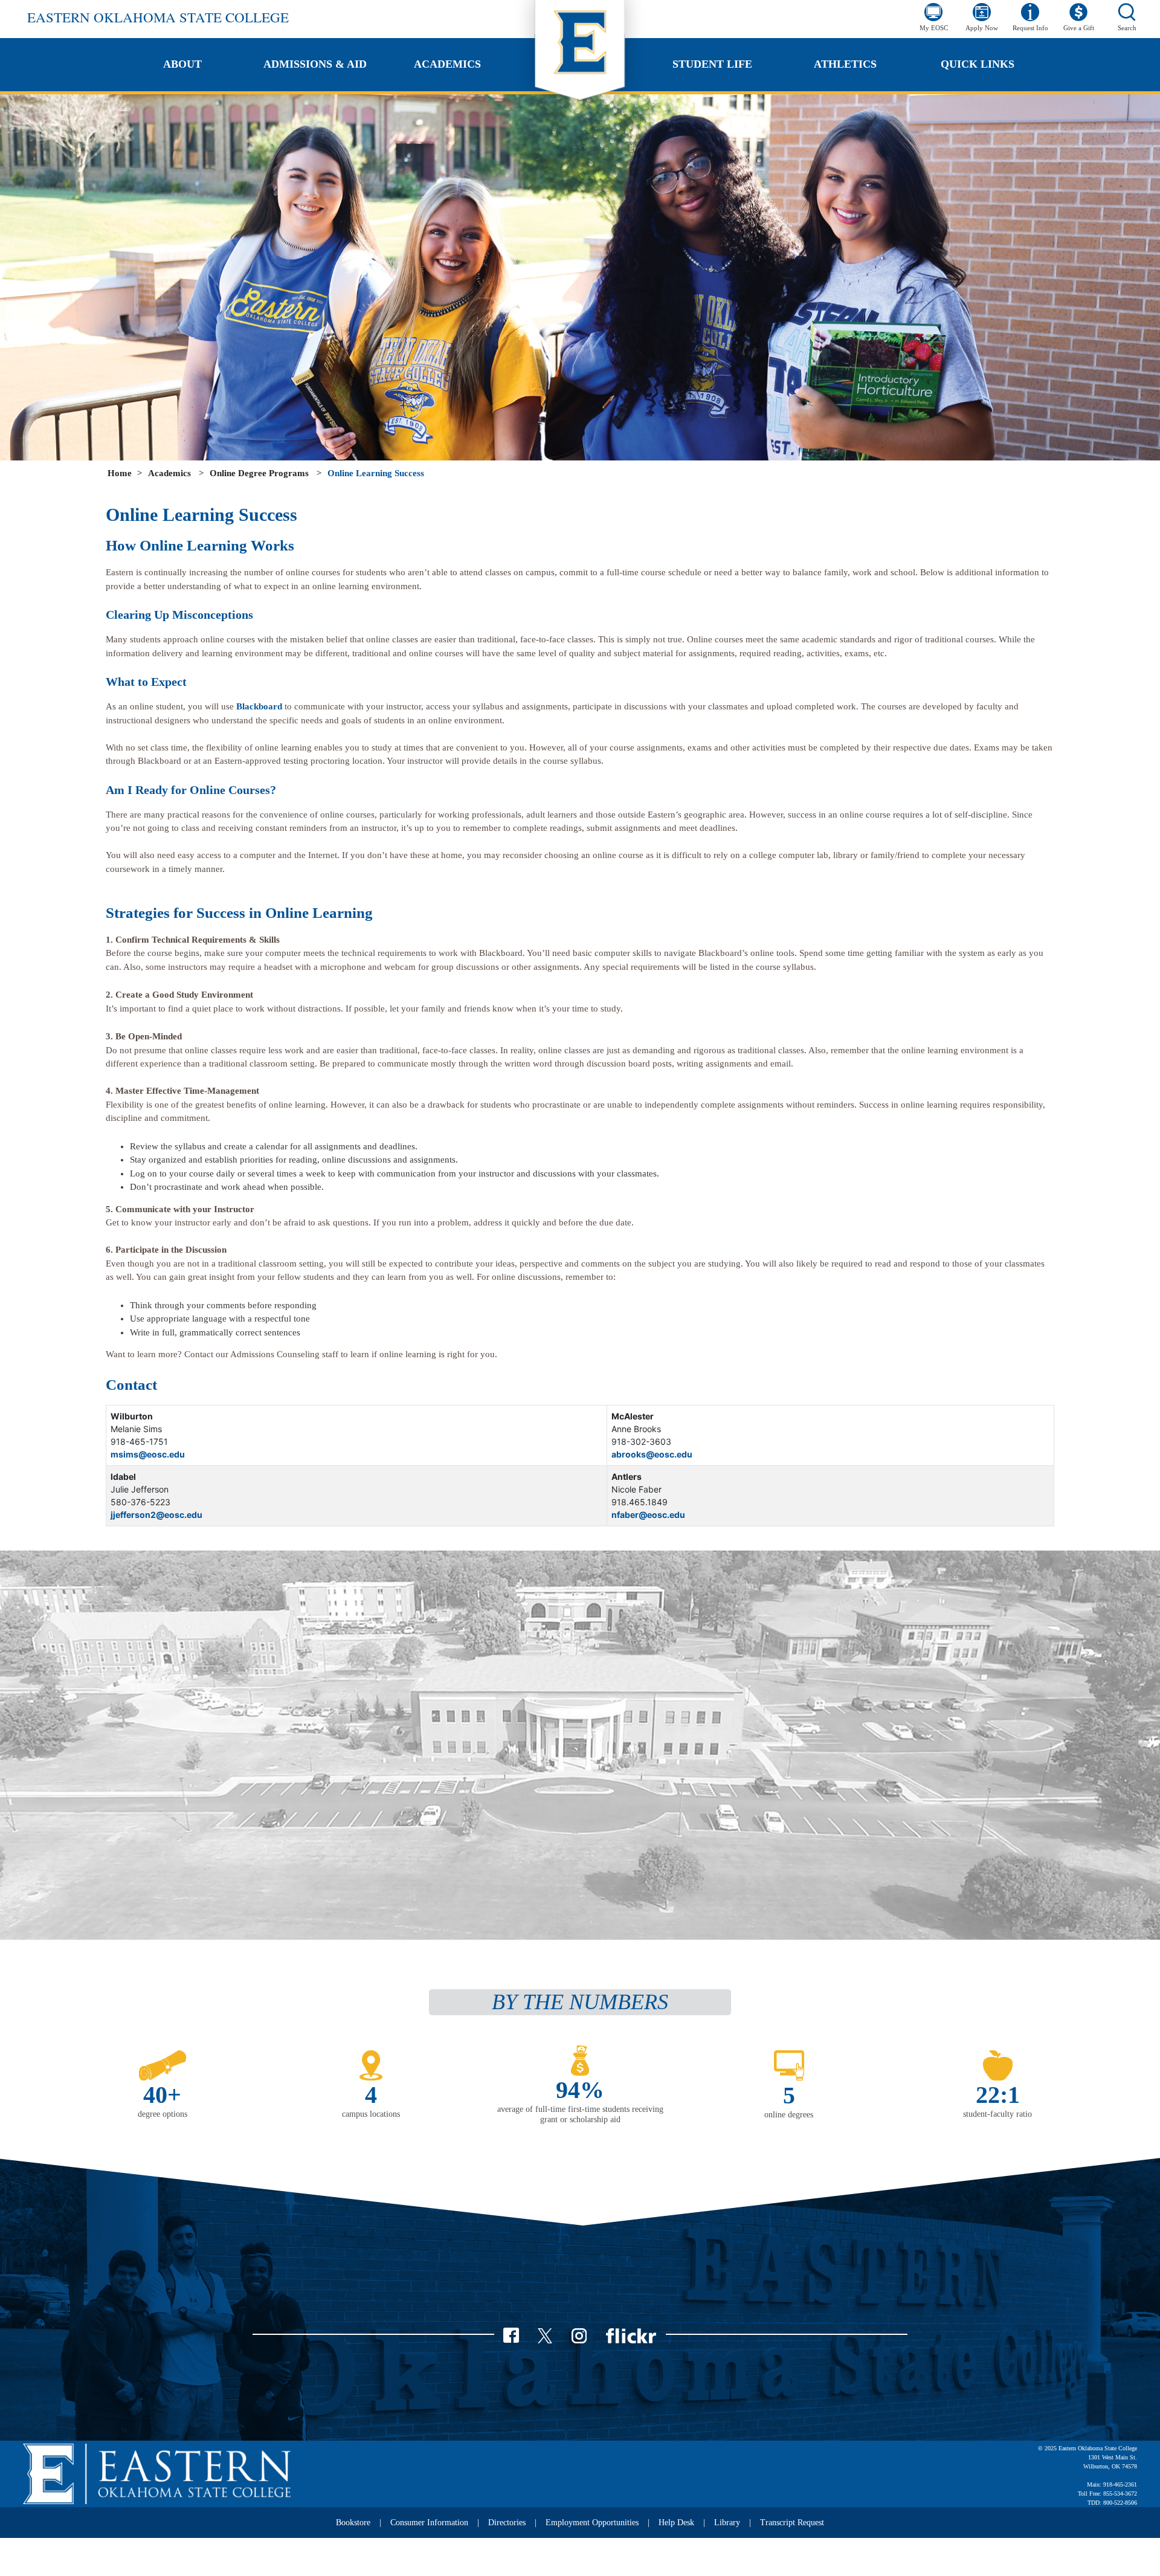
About (182, 64)
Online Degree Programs (259, 473)
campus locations (371, 2114)
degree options (163, 2114)
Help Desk (676, 2523)
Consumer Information (429, 2523)
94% (580, 2090)
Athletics (845, 64)
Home (120, 473)
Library (727, 2523)
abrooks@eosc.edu (652, 1454)
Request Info (1030, 28)
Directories (507, 2523)
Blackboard (259, 706)
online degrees (789, 2115)
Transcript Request (792, 2523)
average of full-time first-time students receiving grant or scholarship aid (580, 2114)
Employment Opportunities (592, 2523)
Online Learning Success (376, 473)
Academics (447, 64)
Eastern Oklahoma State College (158, 17)
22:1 (998, 2095)
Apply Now (982, 28)
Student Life (712, 64)
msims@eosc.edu (148, 1454)
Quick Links (978, 64)
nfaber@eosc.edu (648, 1515)
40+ (162, 2095)
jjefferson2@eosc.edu (156, 1515)
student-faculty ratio (997, 2114)
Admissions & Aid (315, 64)
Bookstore (353, 2523)
